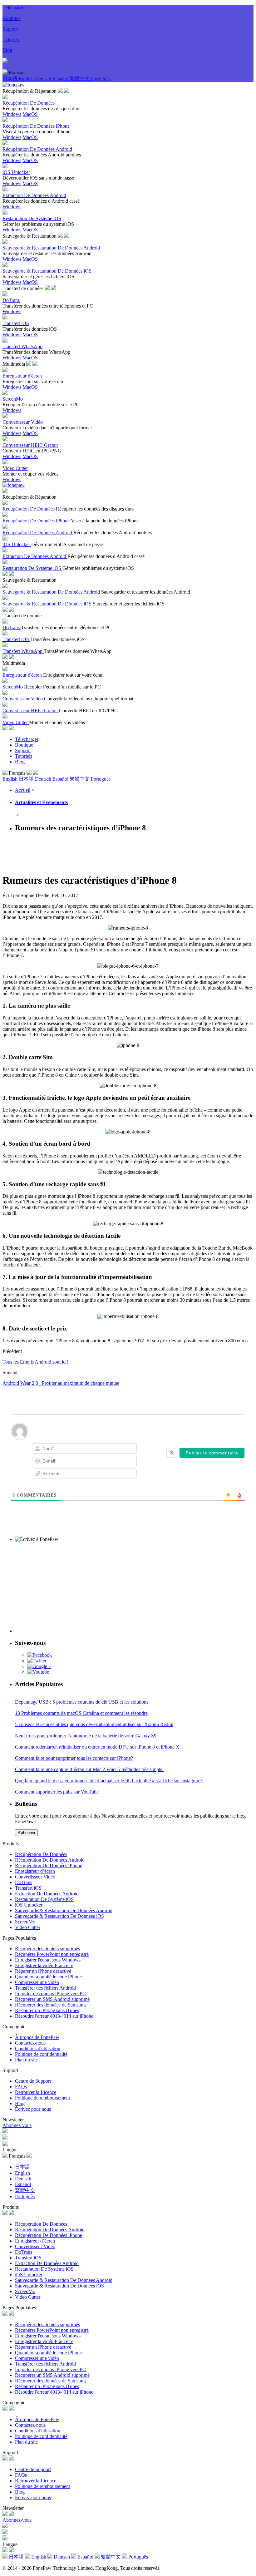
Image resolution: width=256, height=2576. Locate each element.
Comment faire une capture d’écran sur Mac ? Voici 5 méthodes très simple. (89, 1769)
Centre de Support (33, 2081)
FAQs (21, 2087)
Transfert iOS (28, 1888)
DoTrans (24, 1882)
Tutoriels (11, 39)
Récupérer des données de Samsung (50, 2005)
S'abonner (26, 1833)
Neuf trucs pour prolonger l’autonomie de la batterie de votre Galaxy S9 (86, 1736)
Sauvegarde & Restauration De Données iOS (59, 1916)
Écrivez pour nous (33, 2109)
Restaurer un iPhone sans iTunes (47, 2010)
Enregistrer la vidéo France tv (44, 1965)
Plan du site (26, 2060)
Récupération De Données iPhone (49, 1865)
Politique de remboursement (42, 2098)
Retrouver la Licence (36, 2092)
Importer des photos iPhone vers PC (50, 1994)
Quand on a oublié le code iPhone (48, 1977)
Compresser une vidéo (37, 1982)
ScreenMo (25, 1922)
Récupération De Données (41, 1854)
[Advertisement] (116, 852)
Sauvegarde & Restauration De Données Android (64, 1910)
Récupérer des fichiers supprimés (47, 1949)
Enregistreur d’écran (35, 1871)
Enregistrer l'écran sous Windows (48, 1960)
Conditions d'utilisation (38, 2048)
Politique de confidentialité (41, 2054)
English (27, 79)
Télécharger (14, 8)
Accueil (23, 790)
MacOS (30, 114)
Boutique (12, 18)
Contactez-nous (30, 2043)
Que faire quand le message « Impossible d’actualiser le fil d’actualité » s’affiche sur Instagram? (109, 1781)
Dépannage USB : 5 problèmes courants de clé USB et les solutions (82, 1702)
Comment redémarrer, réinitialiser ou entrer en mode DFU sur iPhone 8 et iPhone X (97, 1747)
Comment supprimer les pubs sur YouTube (57, 1792)
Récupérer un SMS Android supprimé (52, 1999)
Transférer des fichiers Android (45, 1988)
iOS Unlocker (29, 1905)
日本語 (11, 79)
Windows (12, 114)
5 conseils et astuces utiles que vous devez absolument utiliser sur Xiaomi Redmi (94, 1724)
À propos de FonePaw (37, 2037)
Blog (7, 50)
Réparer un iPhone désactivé (43, 1971)
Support (10, 29)
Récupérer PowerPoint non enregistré (52, 1954)
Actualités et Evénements (41, 802)
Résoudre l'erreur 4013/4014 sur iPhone (54, 2016)
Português (101, 79)
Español (61, 79)
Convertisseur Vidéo (35, 1877)
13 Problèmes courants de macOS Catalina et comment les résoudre (81, 1713)
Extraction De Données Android (47, 1894)
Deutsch (44, 79)
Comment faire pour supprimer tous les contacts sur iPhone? (74, 1758)
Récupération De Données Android (50, 1860)
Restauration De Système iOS (44, 1899)
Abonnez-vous (17, 2125)
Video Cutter (28, 1927)
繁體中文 (80, 79)
